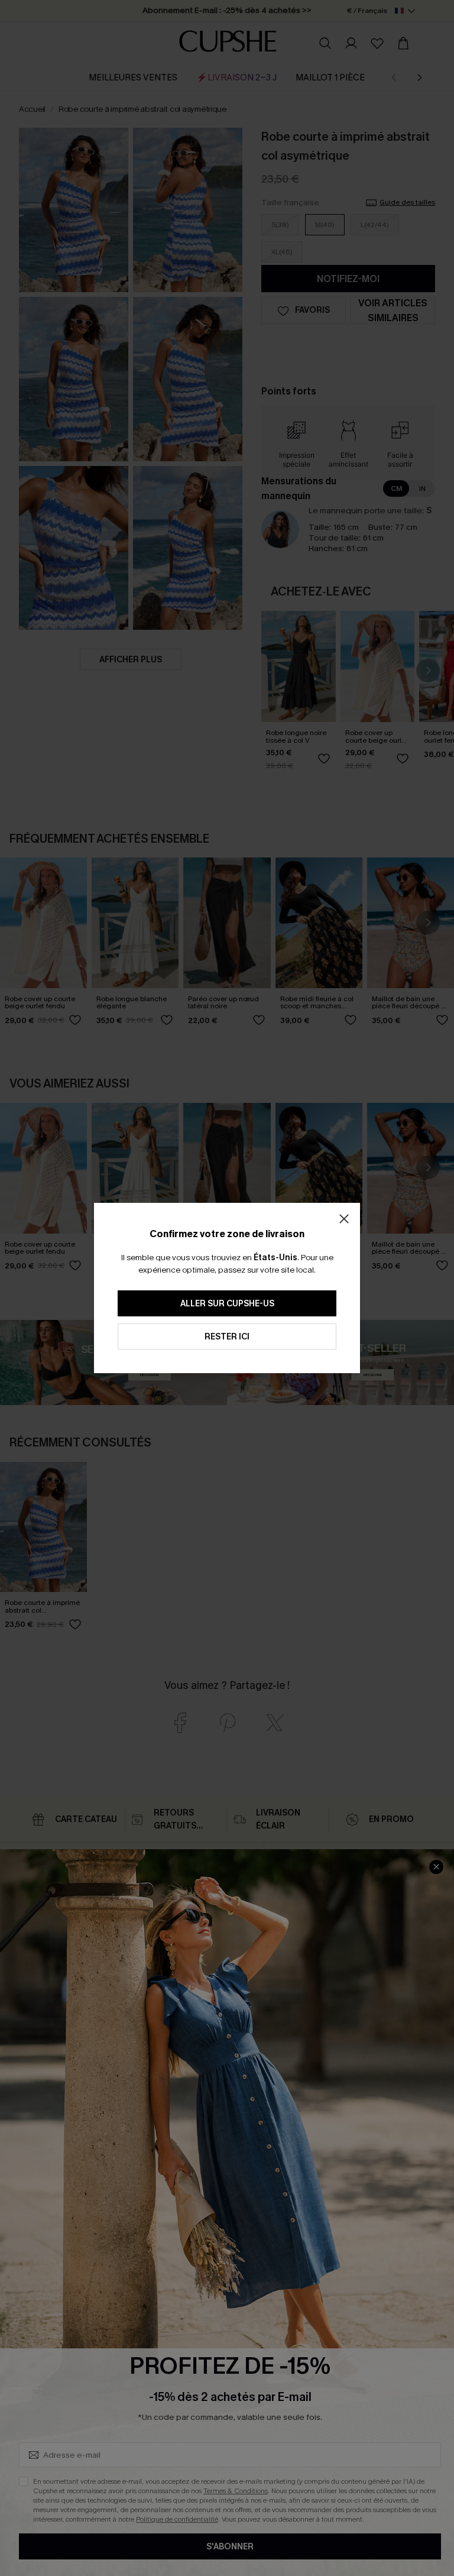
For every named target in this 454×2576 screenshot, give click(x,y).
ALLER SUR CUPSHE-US (227, 1304)
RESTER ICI (227, 1337)
